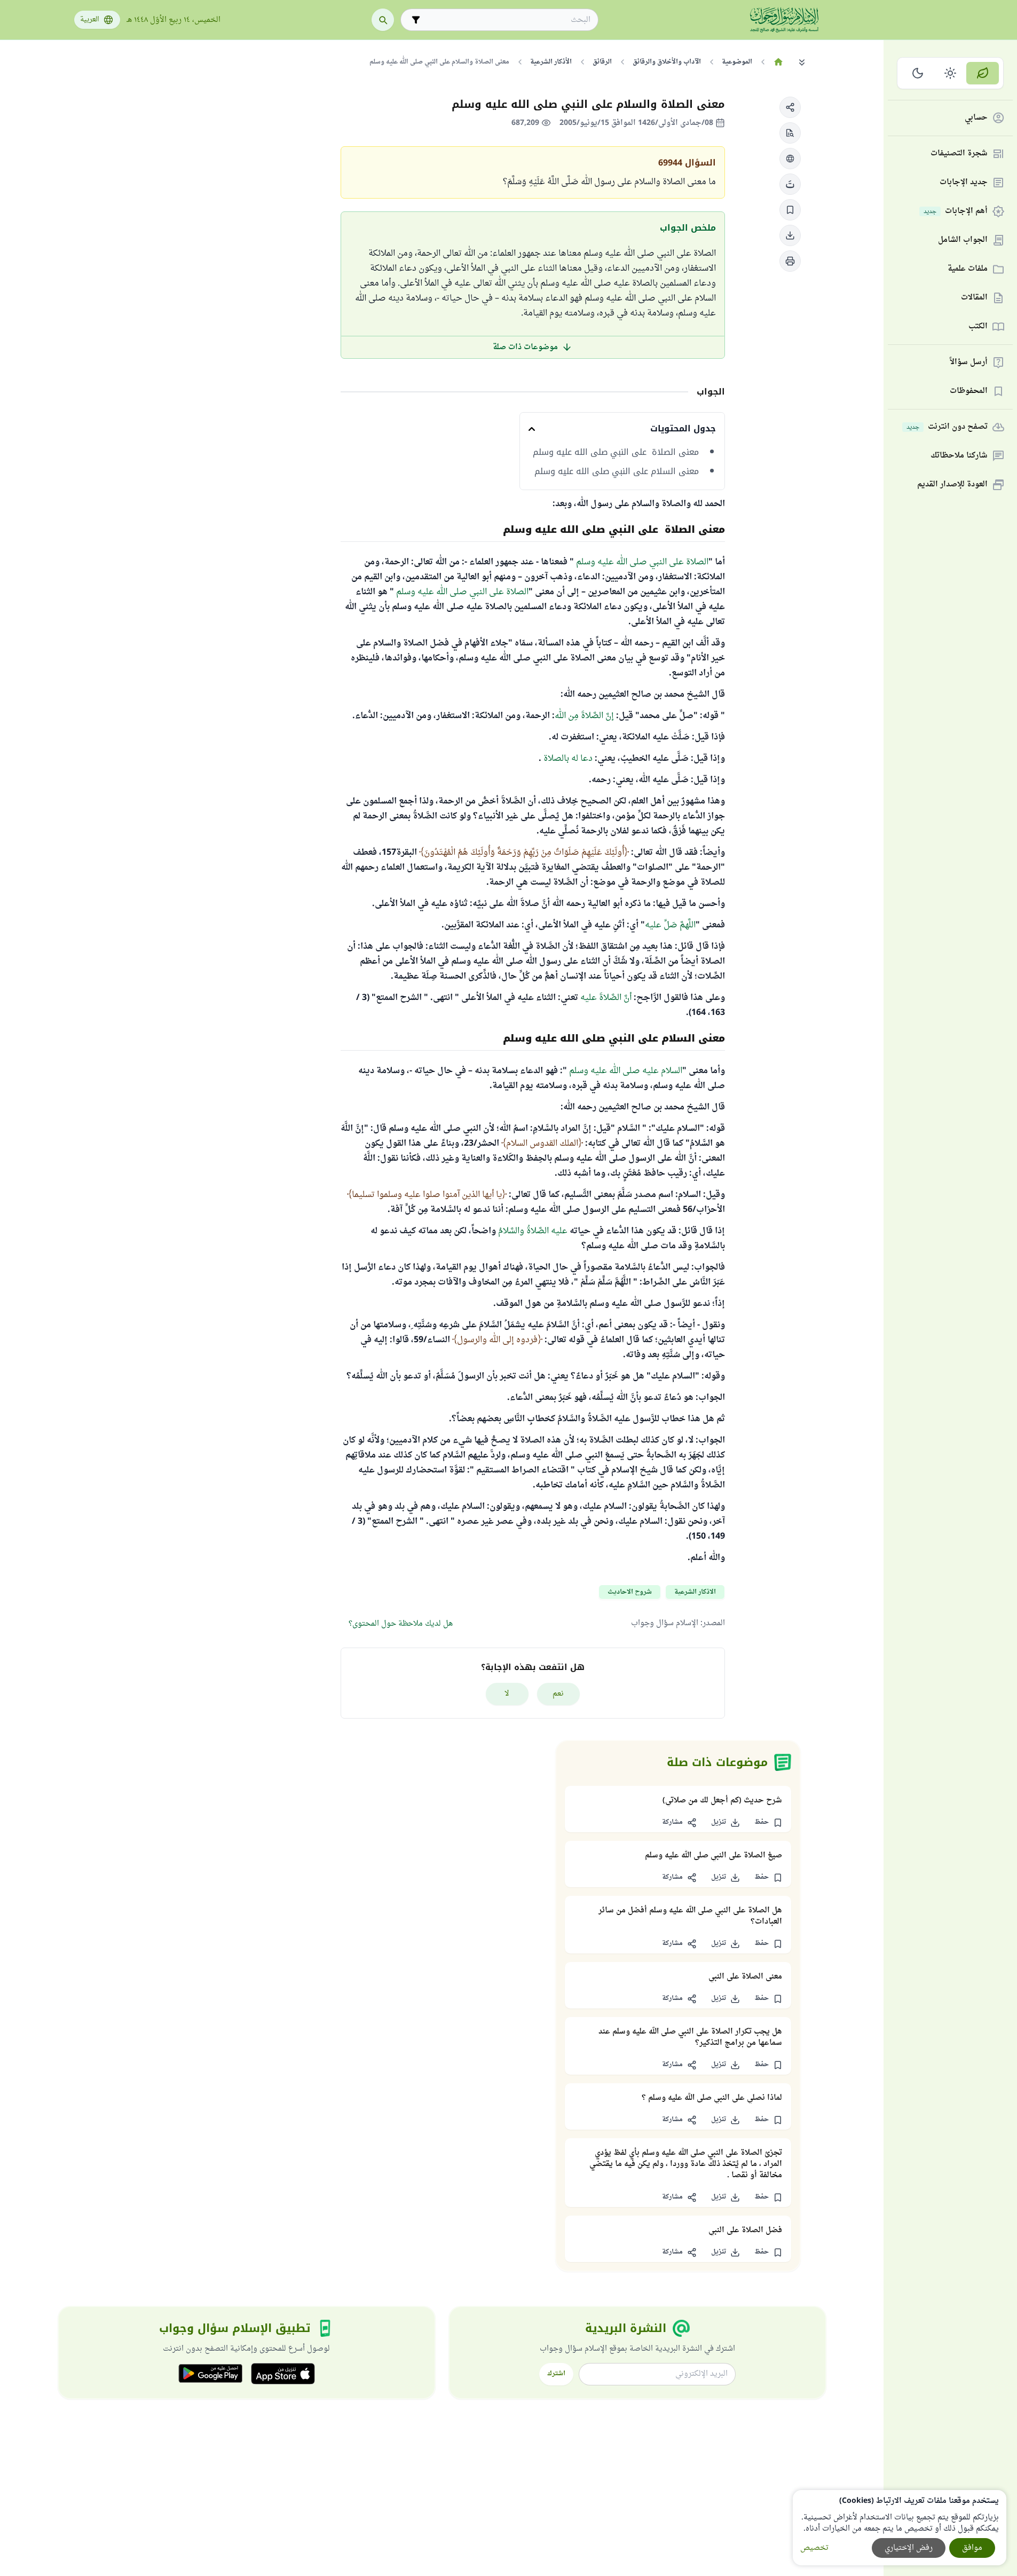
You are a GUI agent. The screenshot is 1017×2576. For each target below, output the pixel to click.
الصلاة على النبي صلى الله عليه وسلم (642, 562)
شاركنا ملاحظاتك (959, 456)
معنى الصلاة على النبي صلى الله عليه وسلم (616, 452)
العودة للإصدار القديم (952, 485)
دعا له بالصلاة (568, 759)
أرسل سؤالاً (969, 363)
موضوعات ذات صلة (525, 347)
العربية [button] (90, 20)
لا (507, 1694)
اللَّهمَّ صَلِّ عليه (670, 925)
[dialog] (900, 2528)
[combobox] (507, 20)
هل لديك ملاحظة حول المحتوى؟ (401, 1624)
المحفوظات (969, 392)
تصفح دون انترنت (947, 427)
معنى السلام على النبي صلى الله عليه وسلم (617, 471)
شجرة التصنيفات (959, 154)
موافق (972, 2548)
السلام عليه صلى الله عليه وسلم (626, 1071)
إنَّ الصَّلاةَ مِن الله (584, 716)
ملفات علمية (968, 269)
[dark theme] (918, 73)
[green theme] (983, 73)
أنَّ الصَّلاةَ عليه (606, 998)
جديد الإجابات (964, 183)
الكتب (978, 327)
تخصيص (814, 2548)
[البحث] (383, 20)
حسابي (976, 118)
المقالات (974, 298)
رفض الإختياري (909, 2548)
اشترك (556, 2374)
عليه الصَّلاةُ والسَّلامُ (533, 1231)
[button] (790, 107)
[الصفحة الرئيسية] (779, 62)
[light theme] (951, 73)
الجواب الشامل (963, 241)
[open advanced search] (416, 20)
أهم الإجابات (956, 212)
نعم (558, 1694)
